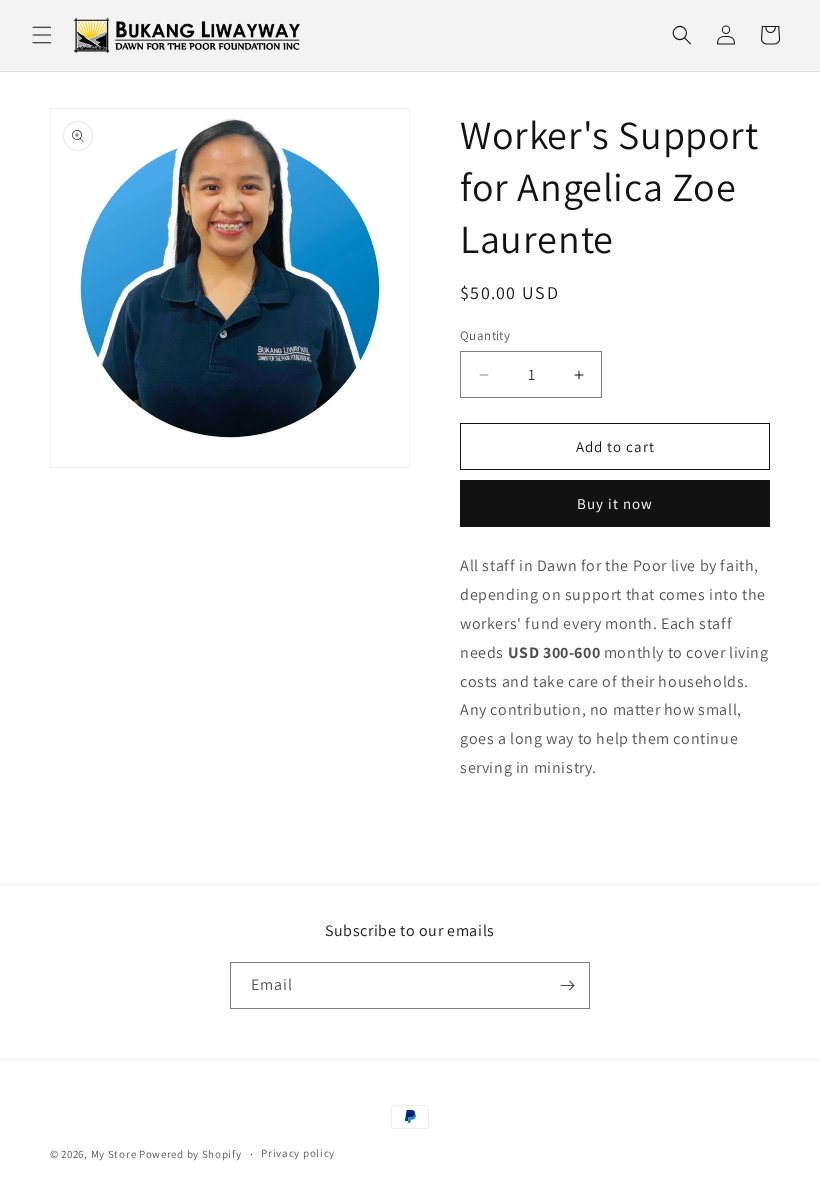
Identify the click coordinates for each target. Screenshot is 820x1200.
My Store (114, 1154)
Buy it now (615, 503)
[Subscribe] (567, 985)
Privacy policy (298, 1153)
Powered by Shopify (190, 1154)
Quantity (485, 335)
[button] (42, 35)
